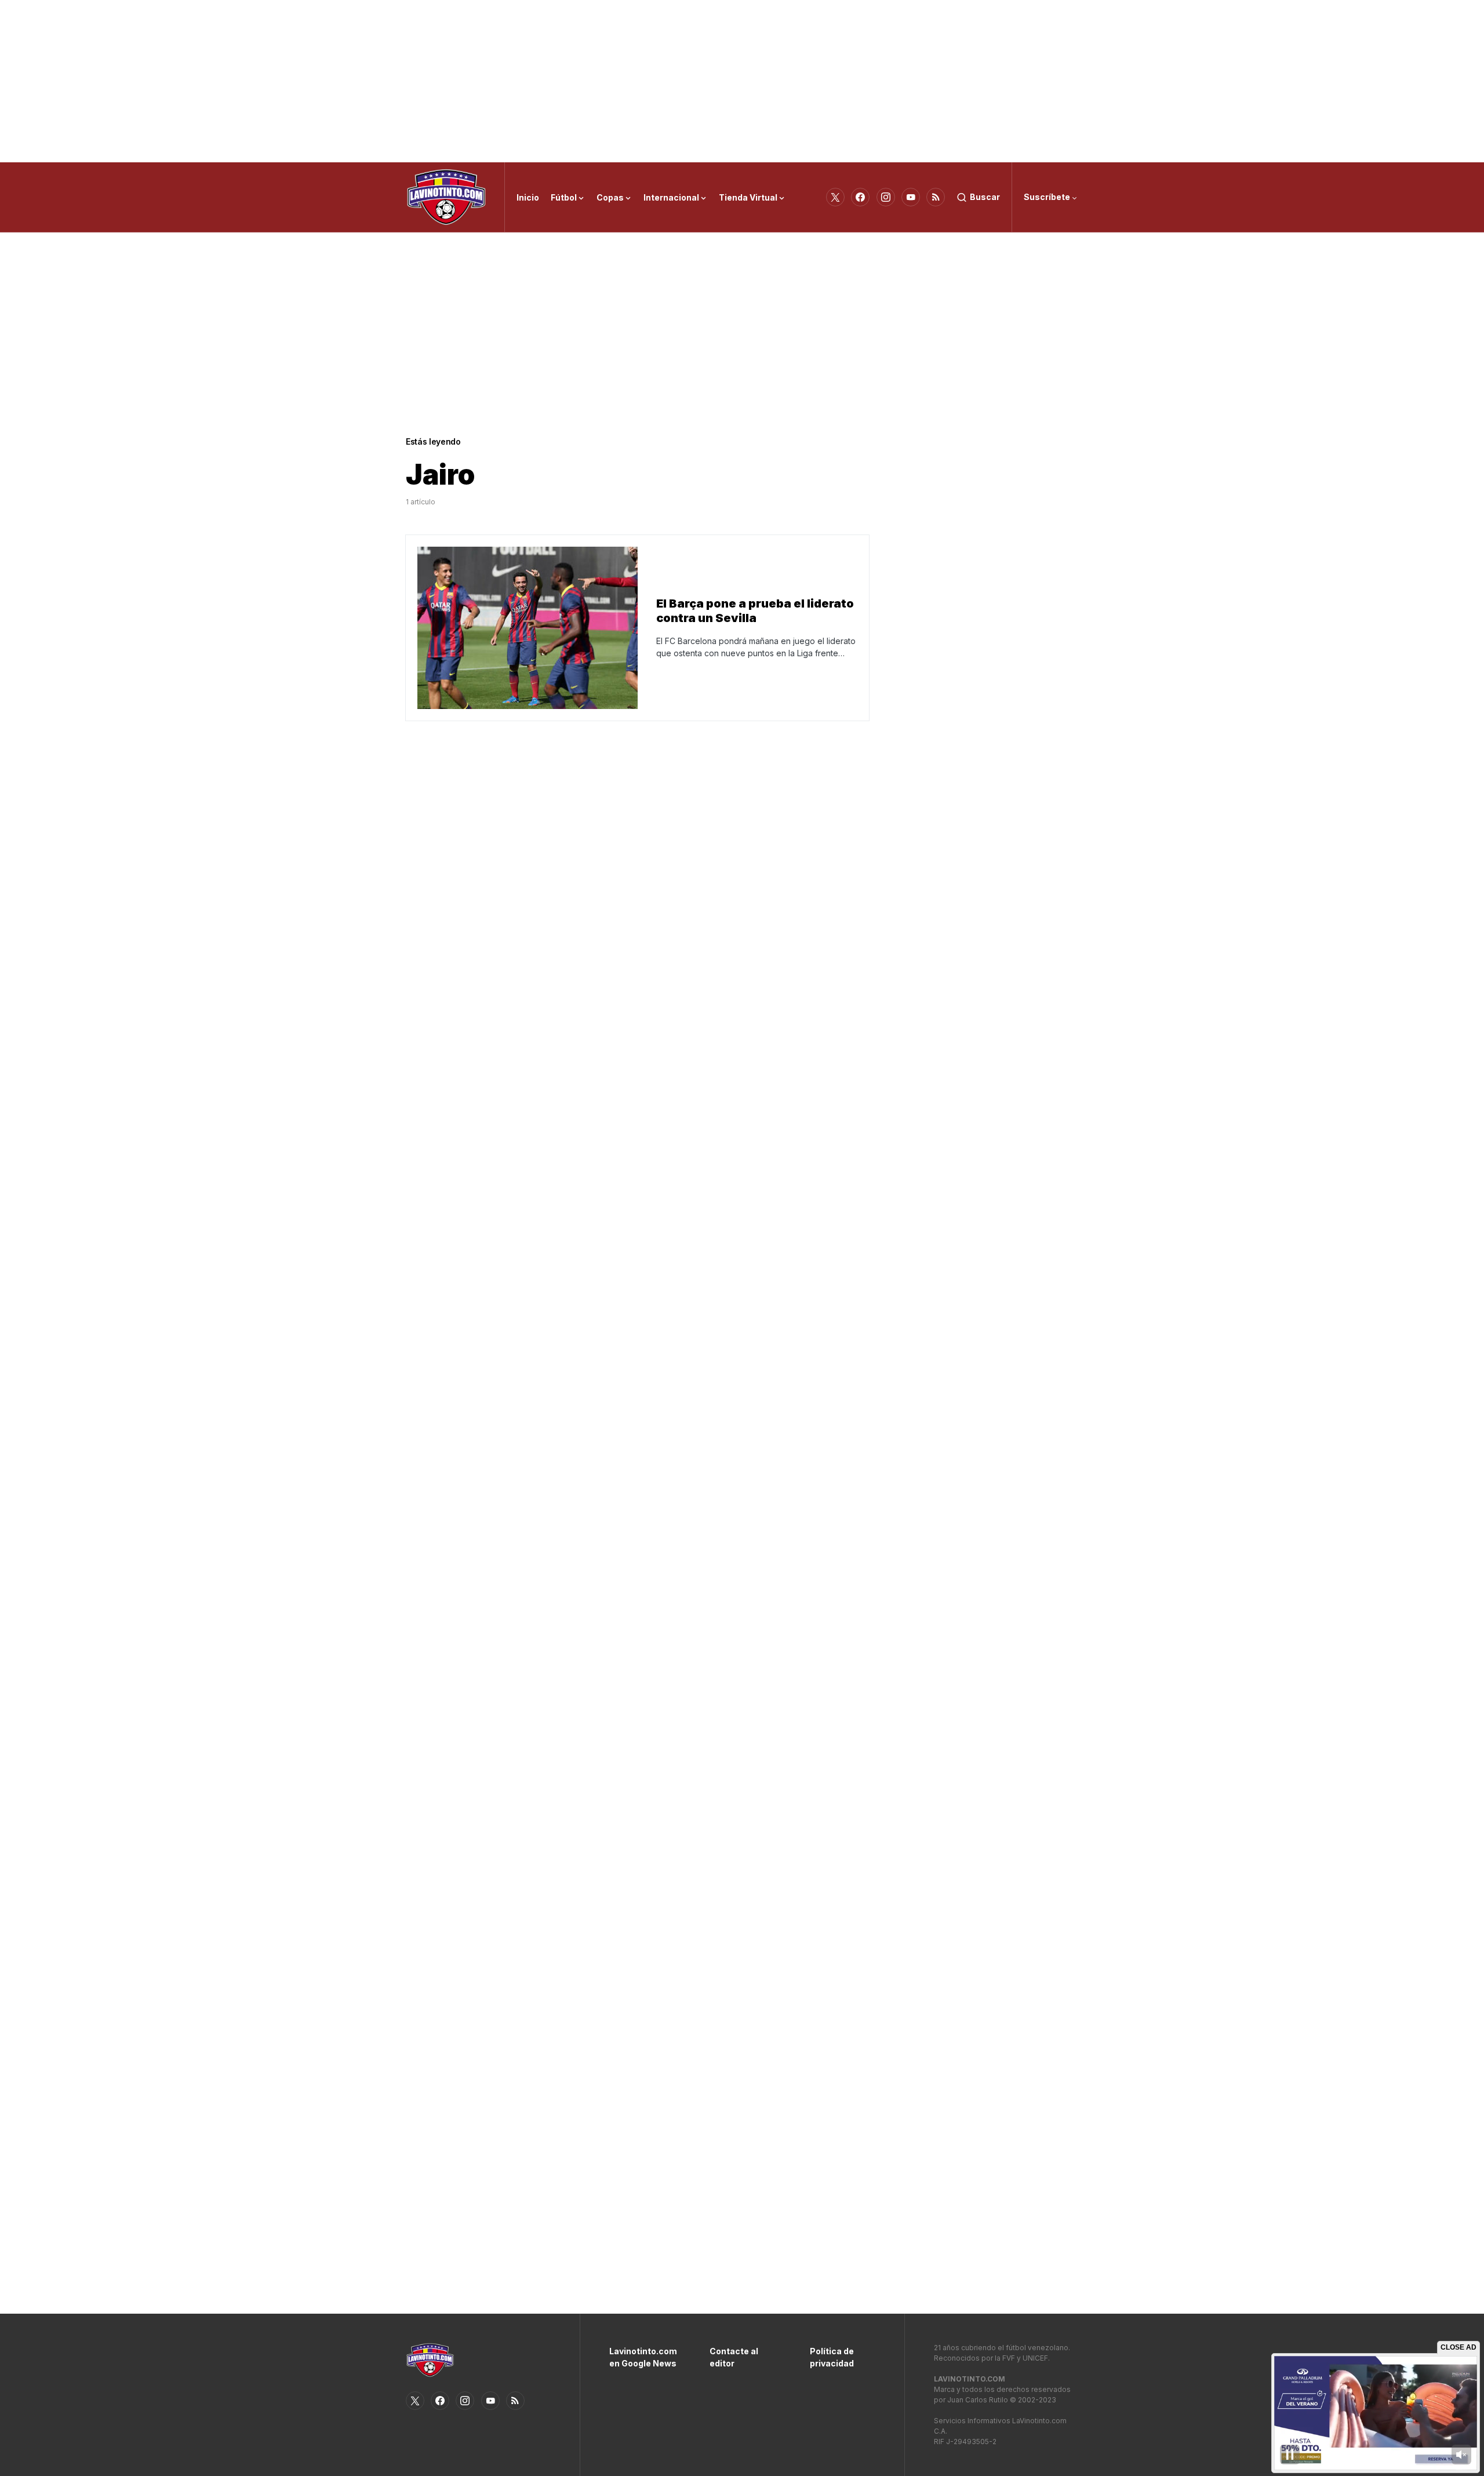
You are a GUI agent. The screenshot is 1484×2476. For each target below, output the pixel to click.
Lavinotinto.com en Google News (642, 2357)
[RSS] (936, 197)
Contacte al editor (734, 2357)
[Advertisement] (742, 81)
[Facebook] (860, 197)
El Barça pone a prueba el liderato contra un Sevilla (755, 611)
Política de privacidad (832, 2357)
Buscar (985, 197)
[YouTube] (911, 197)
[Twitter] (835, 197)
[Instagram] (886, 197)
